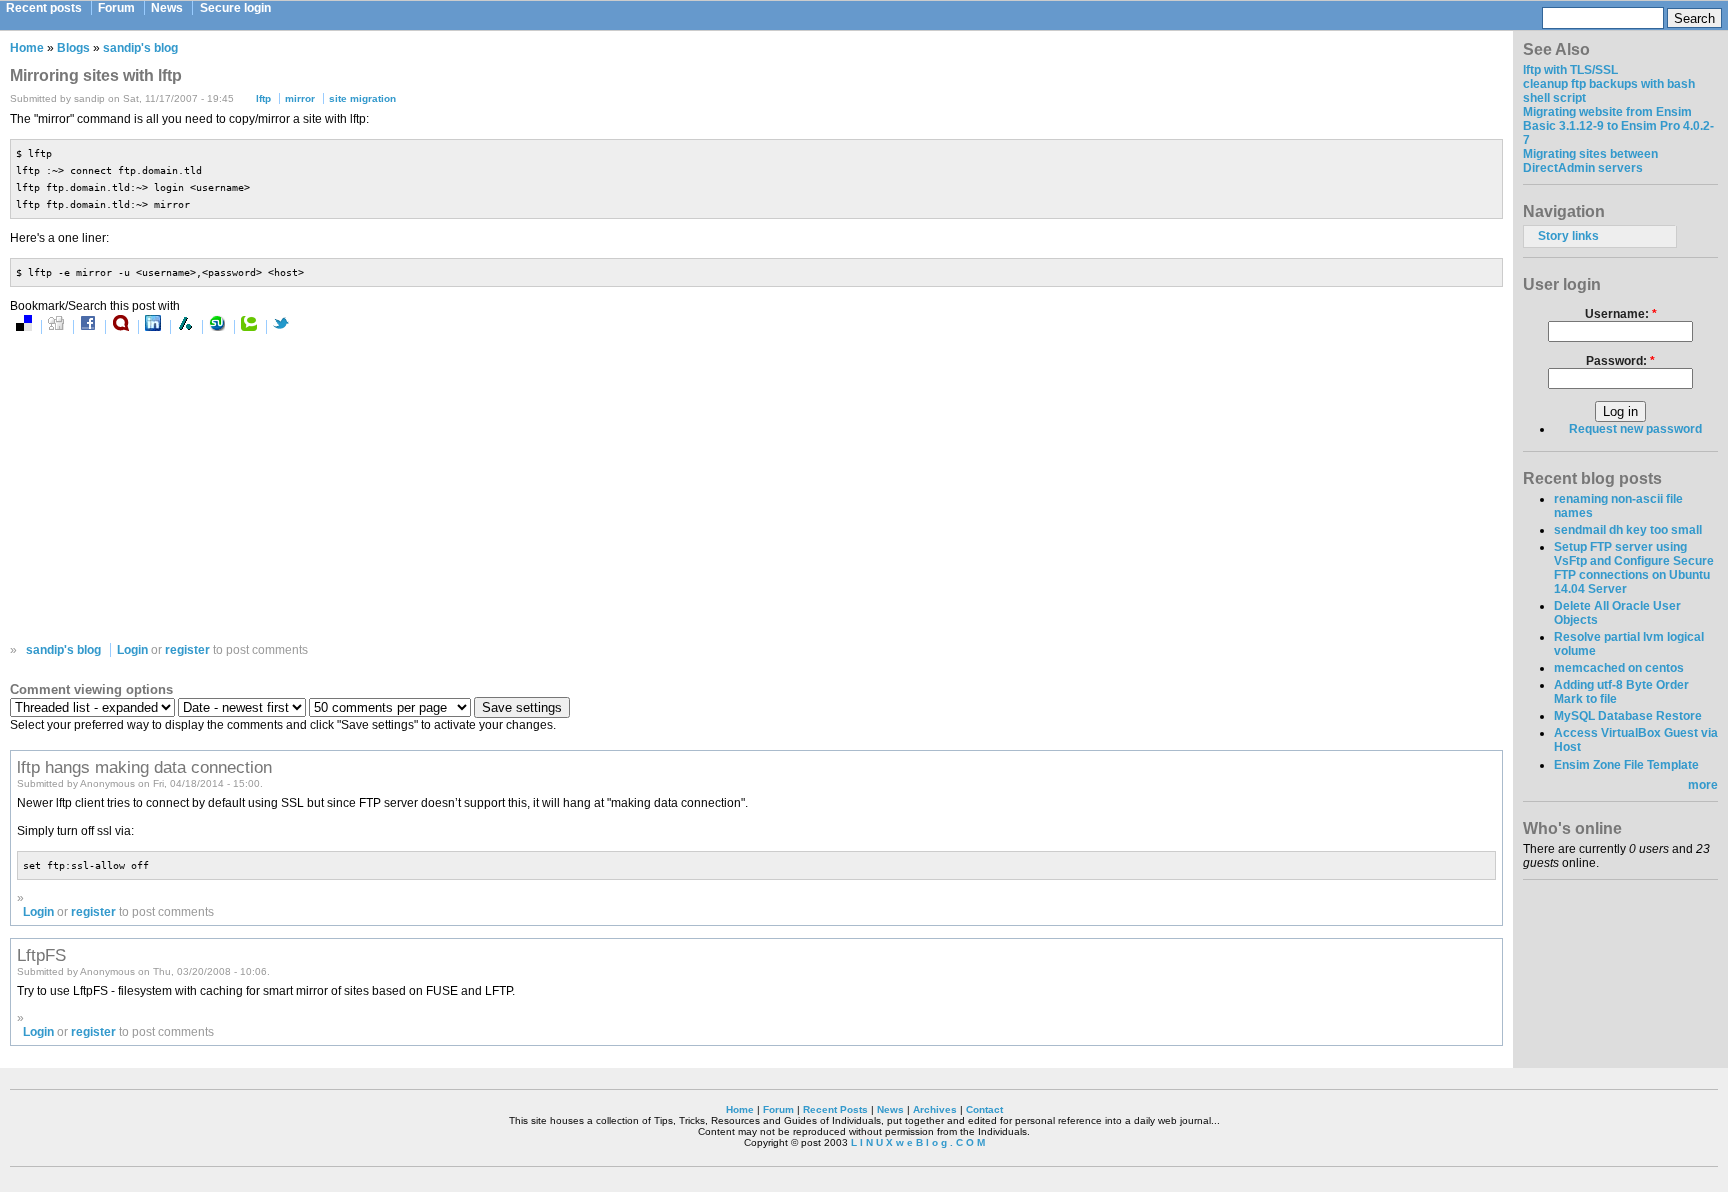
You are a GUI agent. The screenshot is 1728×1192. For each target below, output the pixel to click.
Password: (1620, 361)
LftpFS (41, 955)
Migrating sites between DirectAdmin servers (1590, 161)
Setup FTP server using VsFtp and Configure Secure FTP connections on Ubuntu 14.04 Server (1634, 568)
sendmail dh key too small (1628, 530)
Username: (1621, 314)
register (187, 650)
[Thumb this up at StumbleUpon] (217, 327)
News (167, 8)
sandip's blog (140, 48)
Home (27, 48)
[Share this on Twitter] (281, 327)
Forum (116, 8)
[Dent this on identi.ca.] (121, 327)
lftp (263, 98)
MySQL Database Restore (1628, 716)
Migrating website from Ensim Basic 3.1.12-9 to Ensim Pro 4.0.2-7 (1618, 126)
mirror (300, 98)
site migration (362, 98)
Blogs (73, 48)
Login (132, 650)
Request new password (1635, 429)
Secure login (235, 8)
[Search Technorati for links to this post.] (249, 327)
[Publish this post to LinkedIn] (153, 327)
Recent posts (44, 8)
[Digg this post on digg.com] (56, 327)
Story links (1568, 236)
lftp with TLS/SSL (1570, 70)
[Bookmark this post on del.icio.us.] (24, 327)
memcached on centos (1619, 668)
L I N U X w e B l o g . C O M (918, 1142)
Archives (935, 1109)
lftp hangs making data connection (144, 767)
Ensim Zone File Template (1626, 765)
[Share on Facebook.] (88, 327)
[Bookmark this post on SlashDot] (185, 327)
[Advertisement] (218, 488)
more (1703, 785)
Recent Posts (835, 1109)
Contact (984, 1109)
